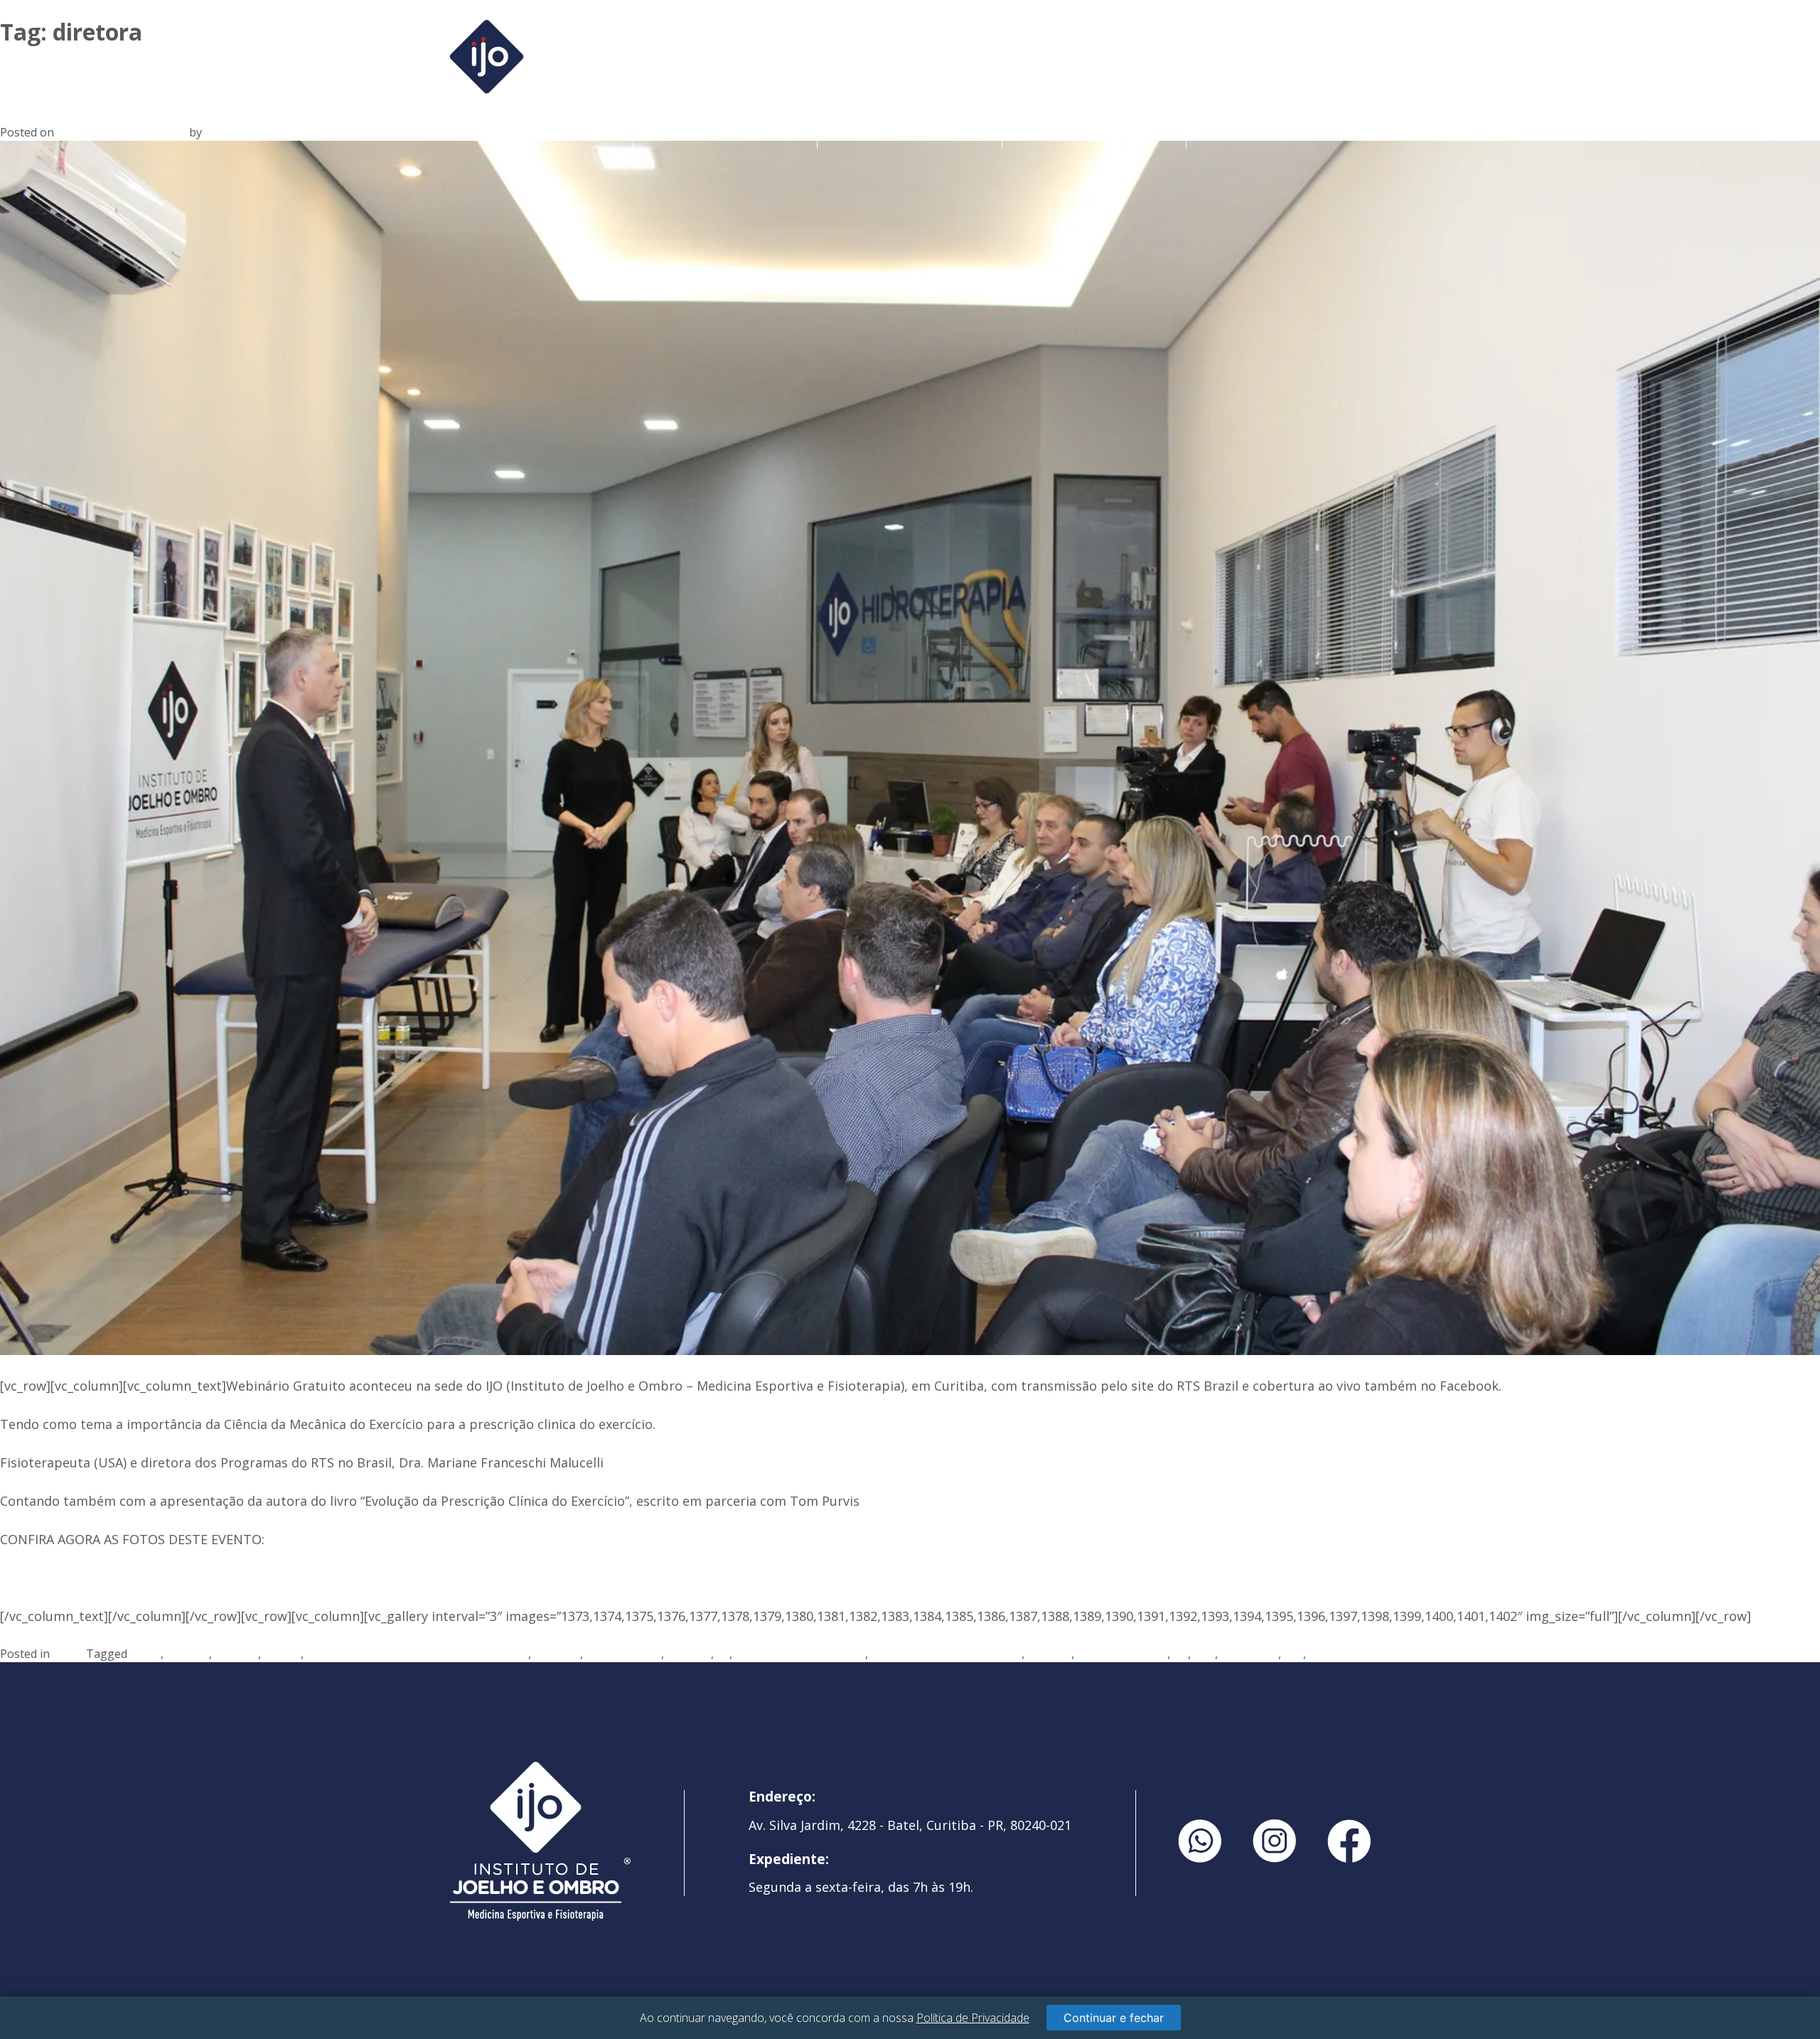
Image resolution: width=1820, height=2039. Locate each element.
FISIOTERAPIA (1094, 133)
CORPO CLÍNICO (910, 133)
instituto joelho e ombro (800, 1654)
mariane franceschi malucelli (946, 1654)
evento (282, 1654)
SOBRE (725, 133)
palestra (1049, 1654)
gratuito (689, 1654)
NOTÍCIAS (1279, 133)
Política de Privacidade (973, 2018)
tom (1204, 1654)
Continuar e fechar (1114, 2018)
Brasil (145, 1654)
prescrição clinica (1122, 1654)
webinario (1335, 1654)
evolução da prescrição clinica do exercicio (417, 1654)
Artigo (69, 1654)
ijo (723, 1654)
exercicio (557, 1654)
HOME (541, 133)
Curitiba (188, 1654)
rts (1181, 1654)
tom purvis (1249, 1654)
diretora (236, 1654)
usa (1294, 1654)
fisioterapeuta (623, 1654)
